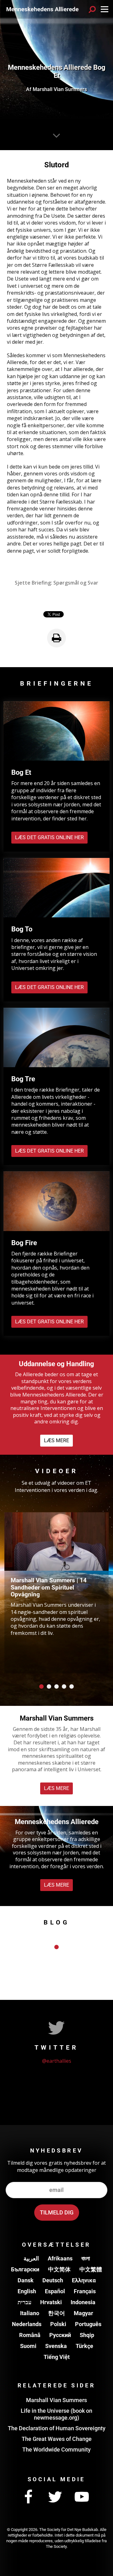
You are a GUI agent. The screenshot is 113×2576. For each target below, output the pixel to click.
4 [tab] (64, 1686)
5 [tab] (72, 1686)
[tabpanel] (56, 1593)
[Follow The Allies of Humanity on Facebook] (28, 2497)
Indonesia (83, 2302)
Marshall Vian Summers (56, 2400)
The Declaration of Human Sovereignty (57, 2428)
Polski (58, 2324)
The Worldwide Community (56, 2449)
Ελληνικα (84, 2280)
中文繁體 (91, 2269)
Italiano (30, 2313)
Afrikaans (60, 2258)
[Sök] (92, 9)
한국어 (56, 2313)
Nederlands (27, 2324)
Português (88, 2324)
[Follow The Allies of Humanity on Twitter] (55, 2497)
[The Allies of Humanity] (43, 9)
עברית (24, 2302)
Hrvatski (51, 2302)
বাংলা (86, 2258)
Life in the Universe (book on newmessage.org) (56, 2414)
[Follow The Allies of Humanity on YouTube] (82, 2497)
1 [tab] (41, 1686)
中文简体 (59, 2269)
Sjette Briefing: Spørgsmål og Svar (56, 583)
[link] (56, 638)
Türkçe (84, 2346)
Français (85, 2291)
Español (55, 2291)
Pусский (60, 2335)
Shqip (87, 2335)
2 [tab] (49, 1686)
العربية (31, 2258)
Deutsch (53, 2280)
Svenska (56, 2346)
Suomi (28, 2346)
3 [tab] (56, 1686)
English (27, 2291)
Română (30, 2335)
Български (25, 2269)
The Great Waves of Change (57, 2439)
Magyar (83, 2313)
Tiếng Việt (57, 2357)
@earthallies (57, 2061)
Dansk (26, 2280)
